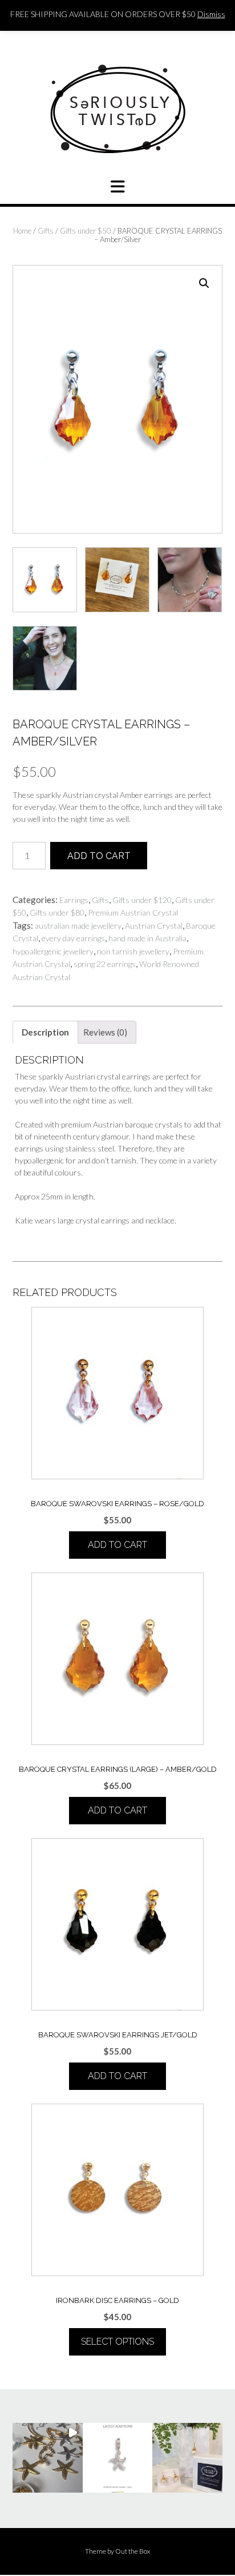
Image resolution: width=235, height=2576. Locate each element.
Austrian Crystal (154, 926)
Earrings (74, 900)
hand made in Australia (147, 938)
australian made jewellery (78, 926)
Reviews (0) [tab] (105, 1032)
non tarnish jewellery (133, 951)
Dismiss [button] (211, 14)
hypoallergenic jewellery (53, 951)
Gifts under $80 (57, 912)
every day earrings (73, 938)
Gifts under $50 (86, 231)
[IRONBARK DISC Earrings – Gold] (117, 2190)
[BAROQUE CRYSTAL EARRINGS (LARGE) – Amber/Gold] (117, 1659)
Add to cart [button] (117, 1545)
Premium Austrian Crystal (133, 912)
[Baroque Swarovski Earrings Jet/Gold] (117, 1924)
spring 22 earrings (105, 964)
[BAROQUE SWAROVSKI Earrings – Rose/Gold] (117, 1393)
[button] (204, 283)
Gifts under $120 (142, 900)
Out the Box (133, 2551)
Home (22, 231)
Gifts (46, 231)
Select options (117, 2342)
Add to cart (99, 856)
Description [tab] (45, 1032)
